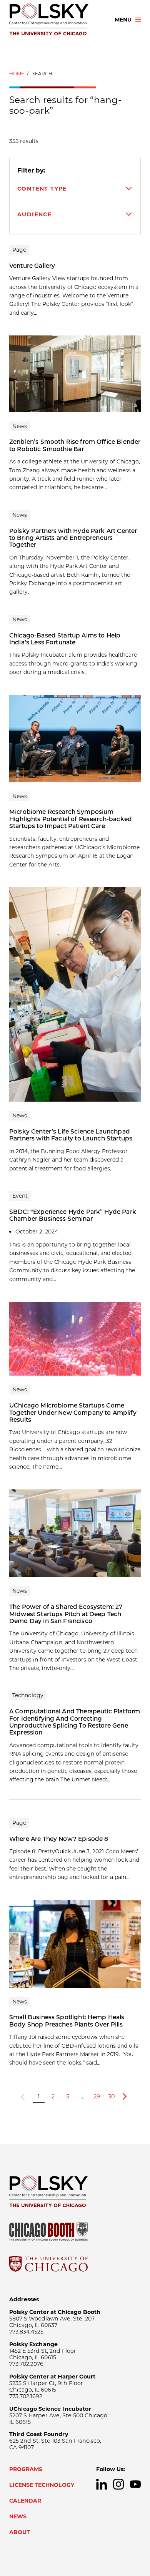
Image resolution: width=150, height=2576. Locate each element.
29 (97, 2096)
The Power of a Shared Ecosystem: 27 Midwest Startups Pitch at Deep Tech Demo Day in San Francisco (66, 1614)
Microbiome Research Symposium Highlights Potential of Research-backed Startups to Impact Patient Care (71, 819)
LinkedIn (102, 2484)
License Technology (42, 2485)
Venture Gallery (32, 266)
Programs (26, 2469)
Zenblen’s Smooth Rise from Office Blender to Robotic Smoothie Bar (75, 445)
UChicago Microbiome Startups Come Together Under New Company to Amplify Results (73, 1412)
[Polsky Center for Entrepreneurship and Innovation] (55, 20)
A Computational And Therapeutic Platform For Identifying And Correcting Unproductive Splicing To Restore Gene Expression (75, 1722)
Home (17, 74)
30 (112, 2096)
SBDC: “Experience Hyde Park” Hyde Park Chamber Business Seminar (73, 1215)
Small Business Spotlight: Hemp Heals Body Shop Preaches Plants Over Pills (67, 2021)
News (18, 2516)
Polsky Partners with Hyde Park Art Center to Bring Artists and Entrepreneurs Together (73, 538)
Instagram (118, 2484)
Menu (123, 20)
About (20, 2532)
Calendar (25, 2501)
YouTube (135, 2484)
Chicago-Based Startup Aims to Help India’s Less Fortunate (65, 639)
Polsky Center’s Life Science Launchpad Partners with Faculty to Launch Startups (71, 1135)
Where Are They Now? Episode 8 (59, 1839)
